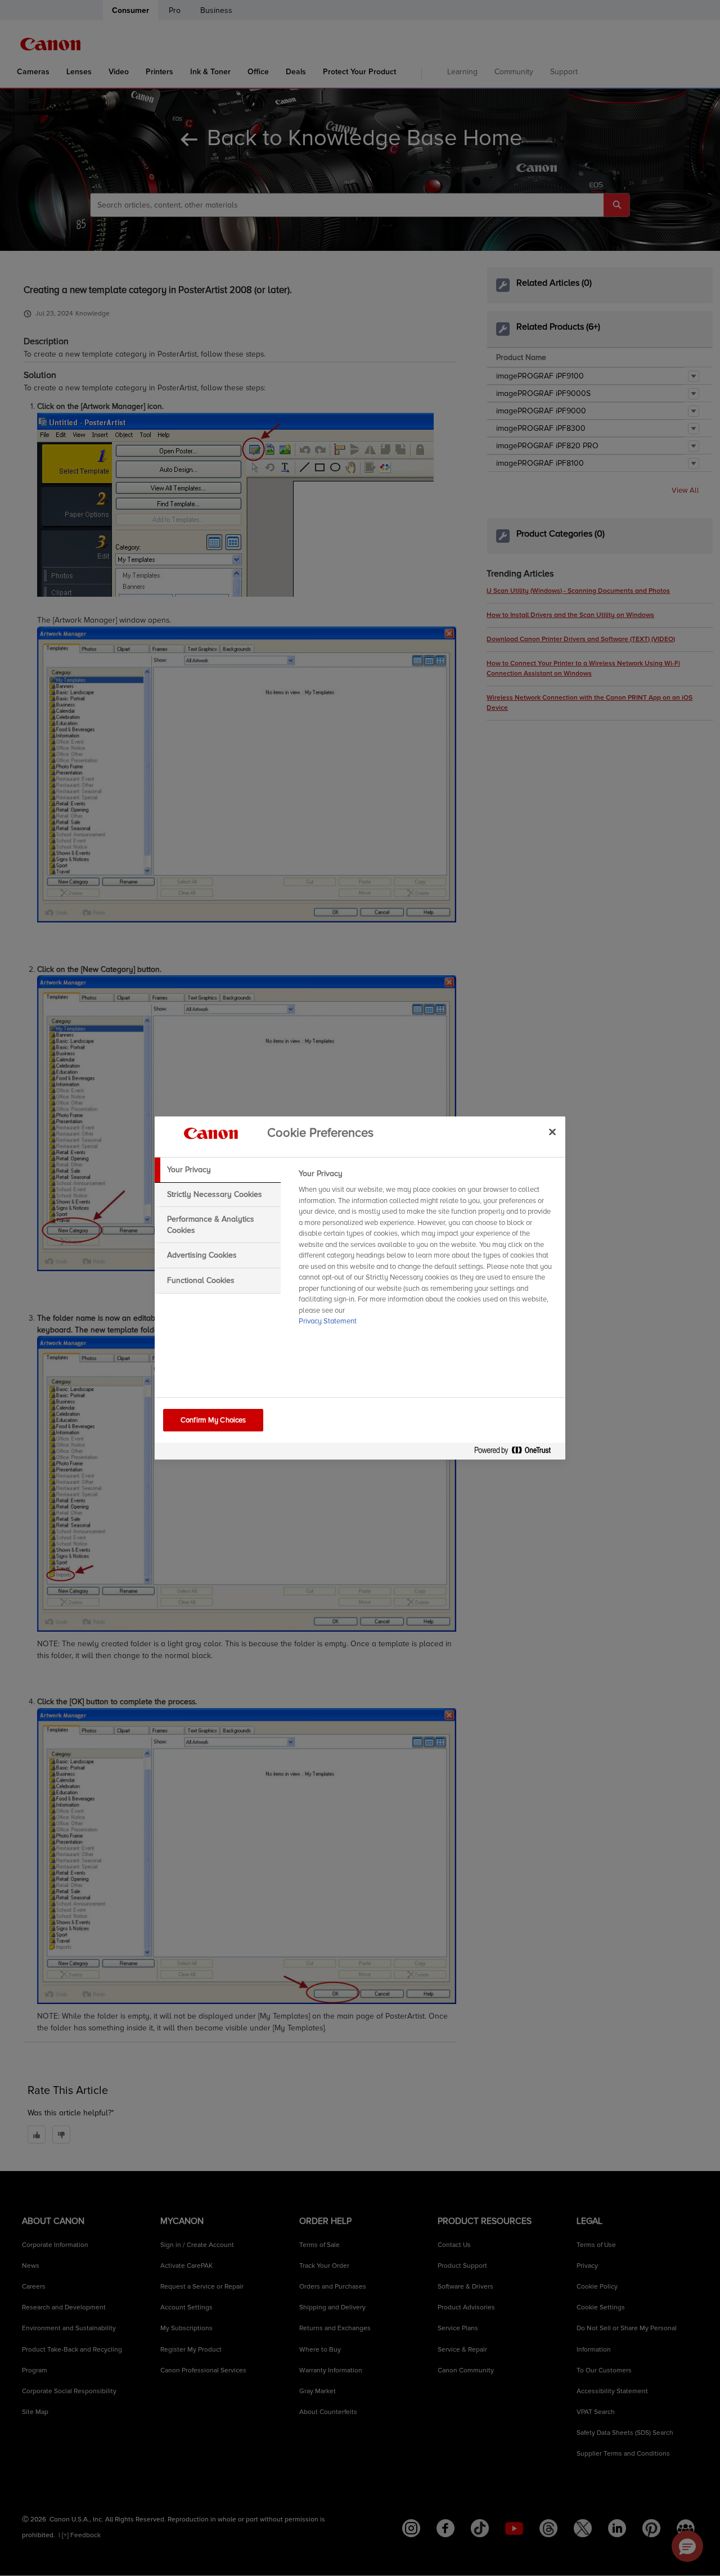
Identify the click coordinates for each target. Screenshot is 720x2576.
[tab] (218, 1170)
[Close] (552, 1132)
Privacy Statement (328, 1321)
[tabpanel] (427, 1251)
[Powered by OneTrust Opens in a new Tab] (517, 1453)
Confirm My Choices (213, 1420)
